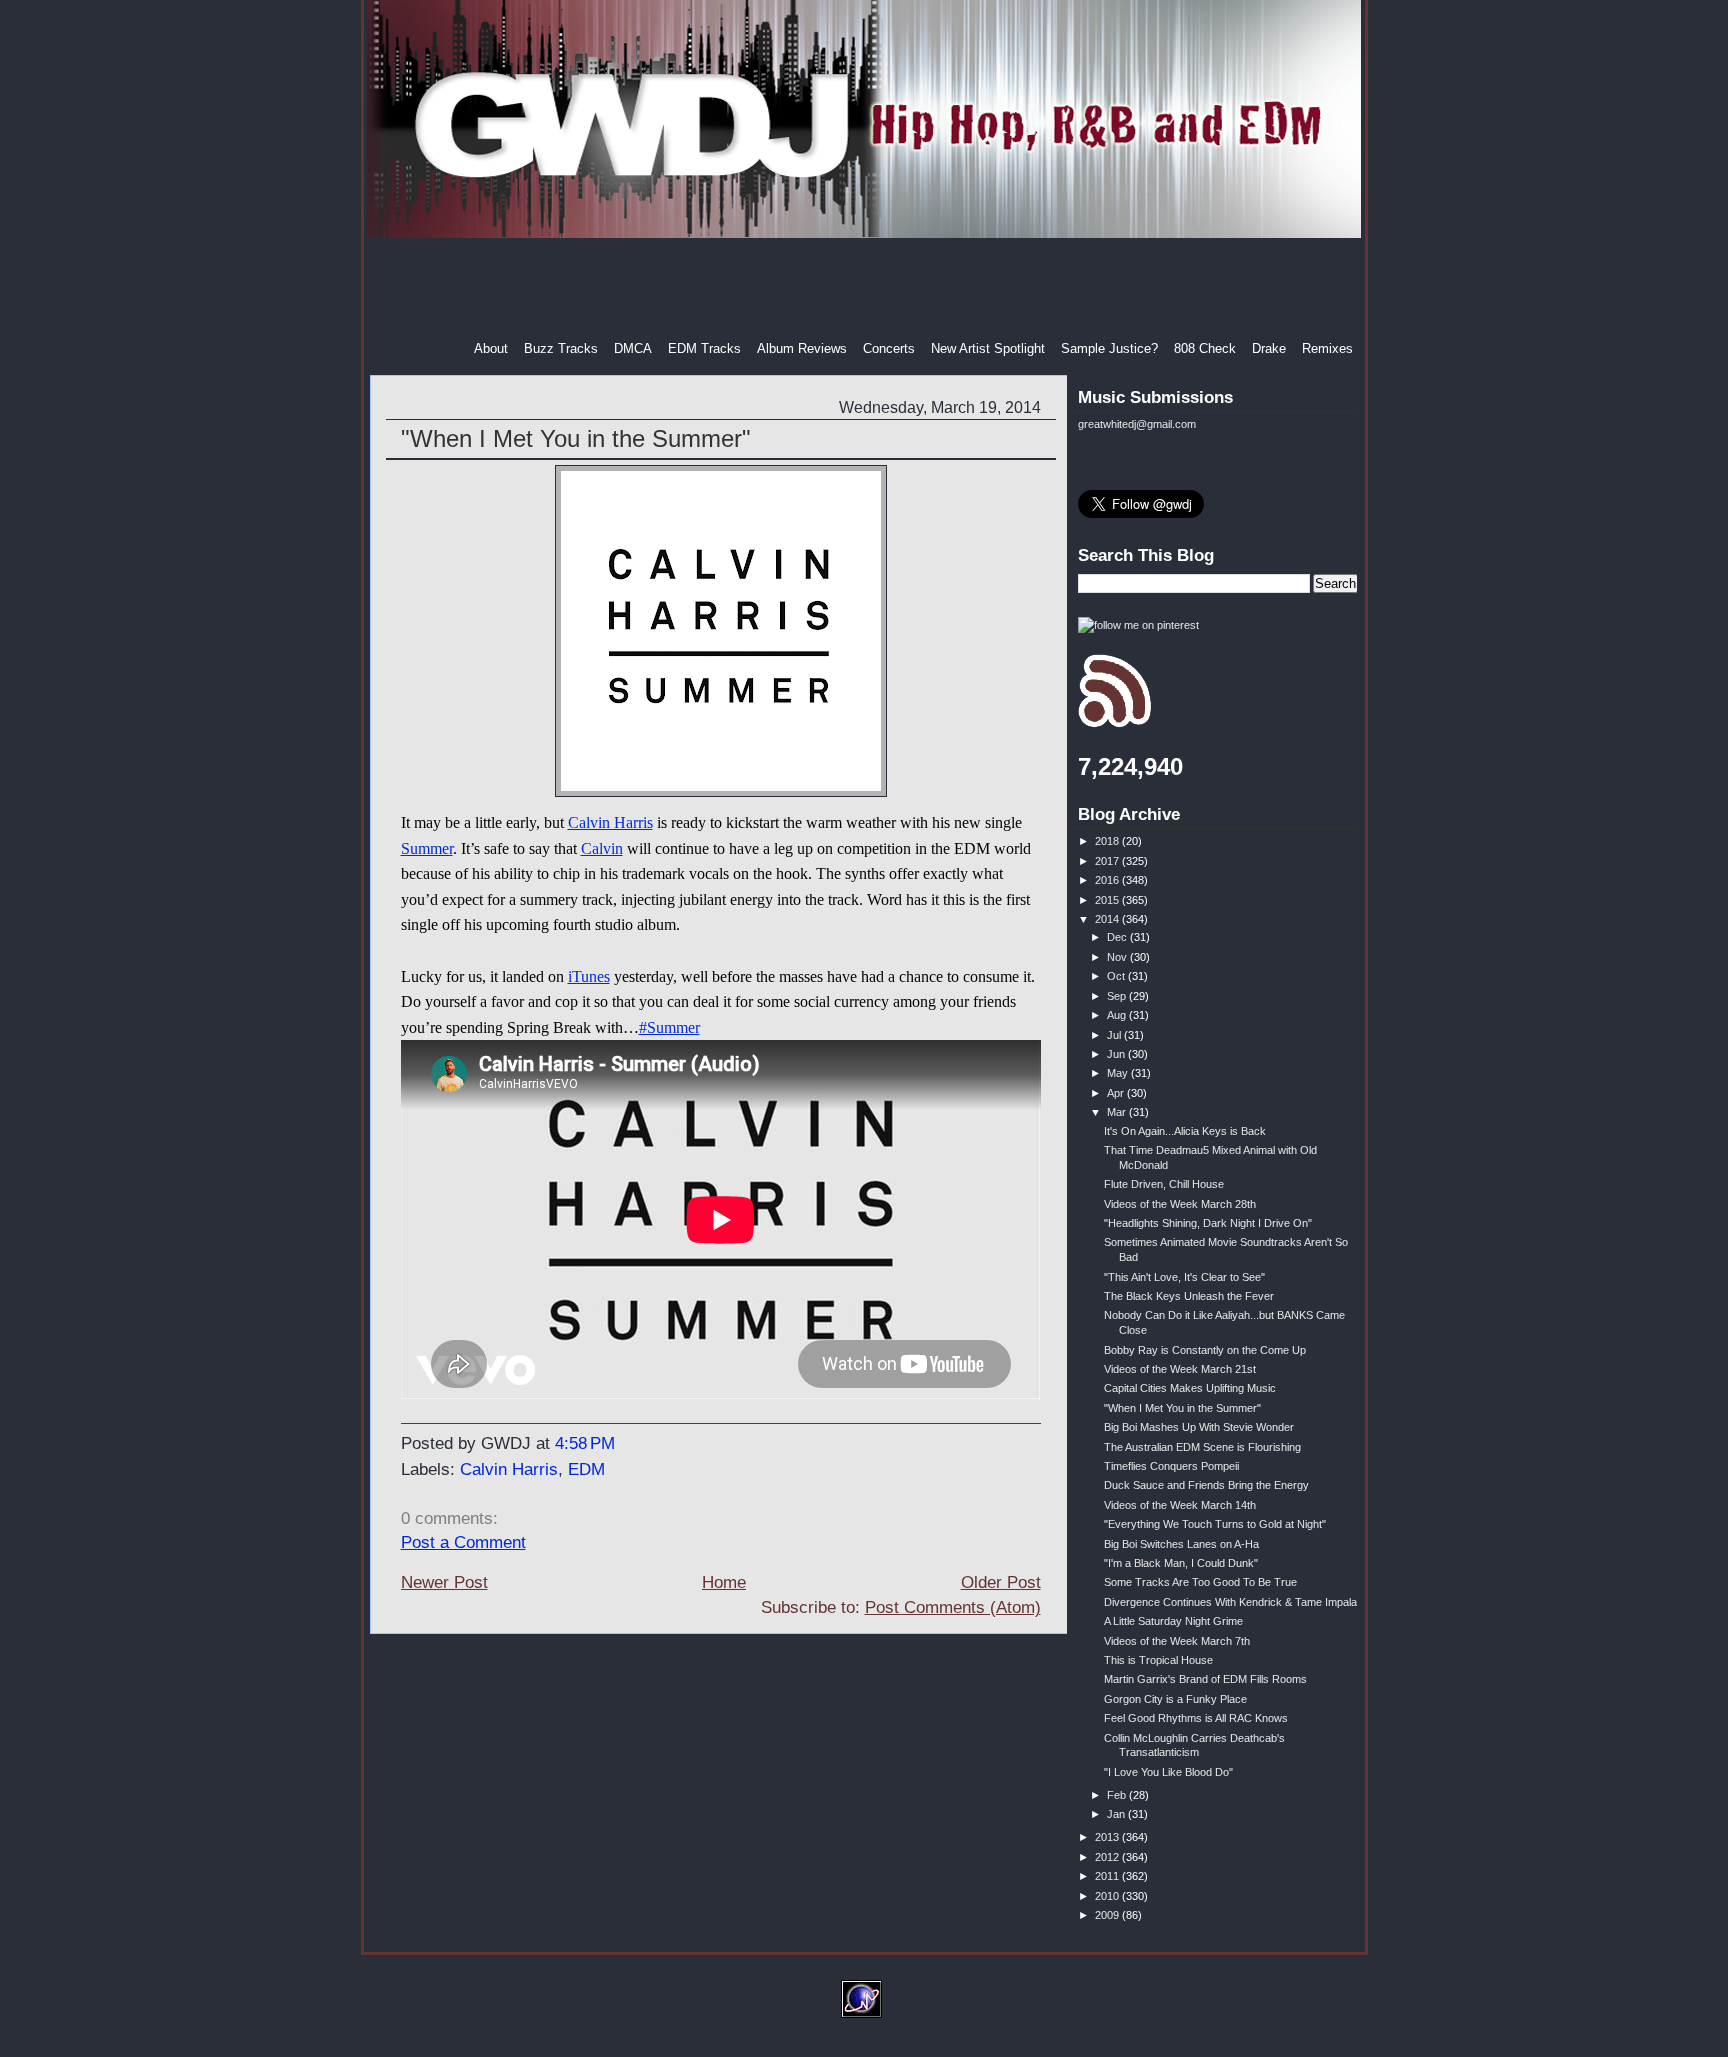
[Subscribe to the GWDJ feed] (1114, 724)
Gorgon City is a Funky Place (1175, 1699)
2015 (1108, 900)
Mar (1118, 1112)
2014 (1108, 919)
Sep (1118, 996)
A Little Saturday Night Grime (1173, 1621)
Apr (1117, 1093)
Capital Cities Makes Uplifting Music (1190, 1388)
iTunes (589, 976)
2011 (1108, 1876)
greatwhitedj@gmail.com (1137, 424)
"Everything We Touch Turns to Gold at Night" (1215, 1524)
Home (724, 1582)
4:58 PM (585, 1443)
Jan (1117, 1814)
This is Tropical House (1158, 1660)
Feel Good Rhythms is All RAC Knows (1196, 1718)
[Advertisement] (866, 289)
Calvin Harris (610, 822)
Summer (427, 848)
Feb (1118, 1795)
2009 (1108, 1915)
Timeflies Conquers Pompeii (1171, 1466)
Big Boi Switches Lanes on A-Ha (1181, 1544)
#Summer (669, 1027)
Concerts (889, 348)
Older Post (1001, 1582)
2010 (1108, 1896)
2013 (1108, 1837)
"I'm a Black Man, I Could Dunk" (1181, 1563)
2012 (1108, 1857)
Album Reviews (802, 348)
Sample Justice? (1109, 348)
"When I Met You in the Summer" (576, 438)
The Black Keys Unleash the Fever (1189, 1296)
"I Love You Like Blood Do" (1168, 1772)
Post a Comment (463, 1542)
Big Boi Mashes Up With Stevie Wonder (1199, 1427)
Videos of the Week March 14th (1180, 1505)
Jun (1117, 1054)
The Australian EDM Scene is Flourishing (1202, 1447)
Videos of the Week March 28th (1180, 1204)
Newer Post (444, 1582)
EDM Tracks (704, 348)
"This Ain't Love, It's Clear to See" (1184, 1277)
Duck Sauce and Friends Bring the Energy (1206, 1485)
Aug (1118, 1015)
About (491, 348)
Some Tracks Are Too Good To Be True (1200, 1582)
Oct (1117, 976)
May (1119, 1073)
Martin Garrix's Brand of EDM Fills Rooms (1205, 1679)
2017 (1108, 861)
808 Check (1205, 348)
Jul (1115, 1035)
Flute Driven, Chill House (1164, 1184)
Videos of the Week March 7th (1177, 1641)
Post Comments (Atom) (953, 1607)
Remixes (1327, 348)
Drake (1269, 348)
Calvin (602, 848)
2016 (1108, 880)
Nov (1118, 957)
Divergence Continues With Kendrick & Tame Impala (1230, 1602)
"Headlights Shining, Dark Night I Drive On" (1208, 1223)
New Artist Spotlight (988, 348)
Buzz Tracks (561, 348)
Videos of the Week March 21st (1180, 1369)
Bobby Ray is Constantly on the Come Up (1205, 1350)
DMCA (633, 348)
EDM (586, 1469)
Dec (1118, 937)
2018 (1108, 841)
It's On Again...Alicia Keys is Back (1185, 1131)
